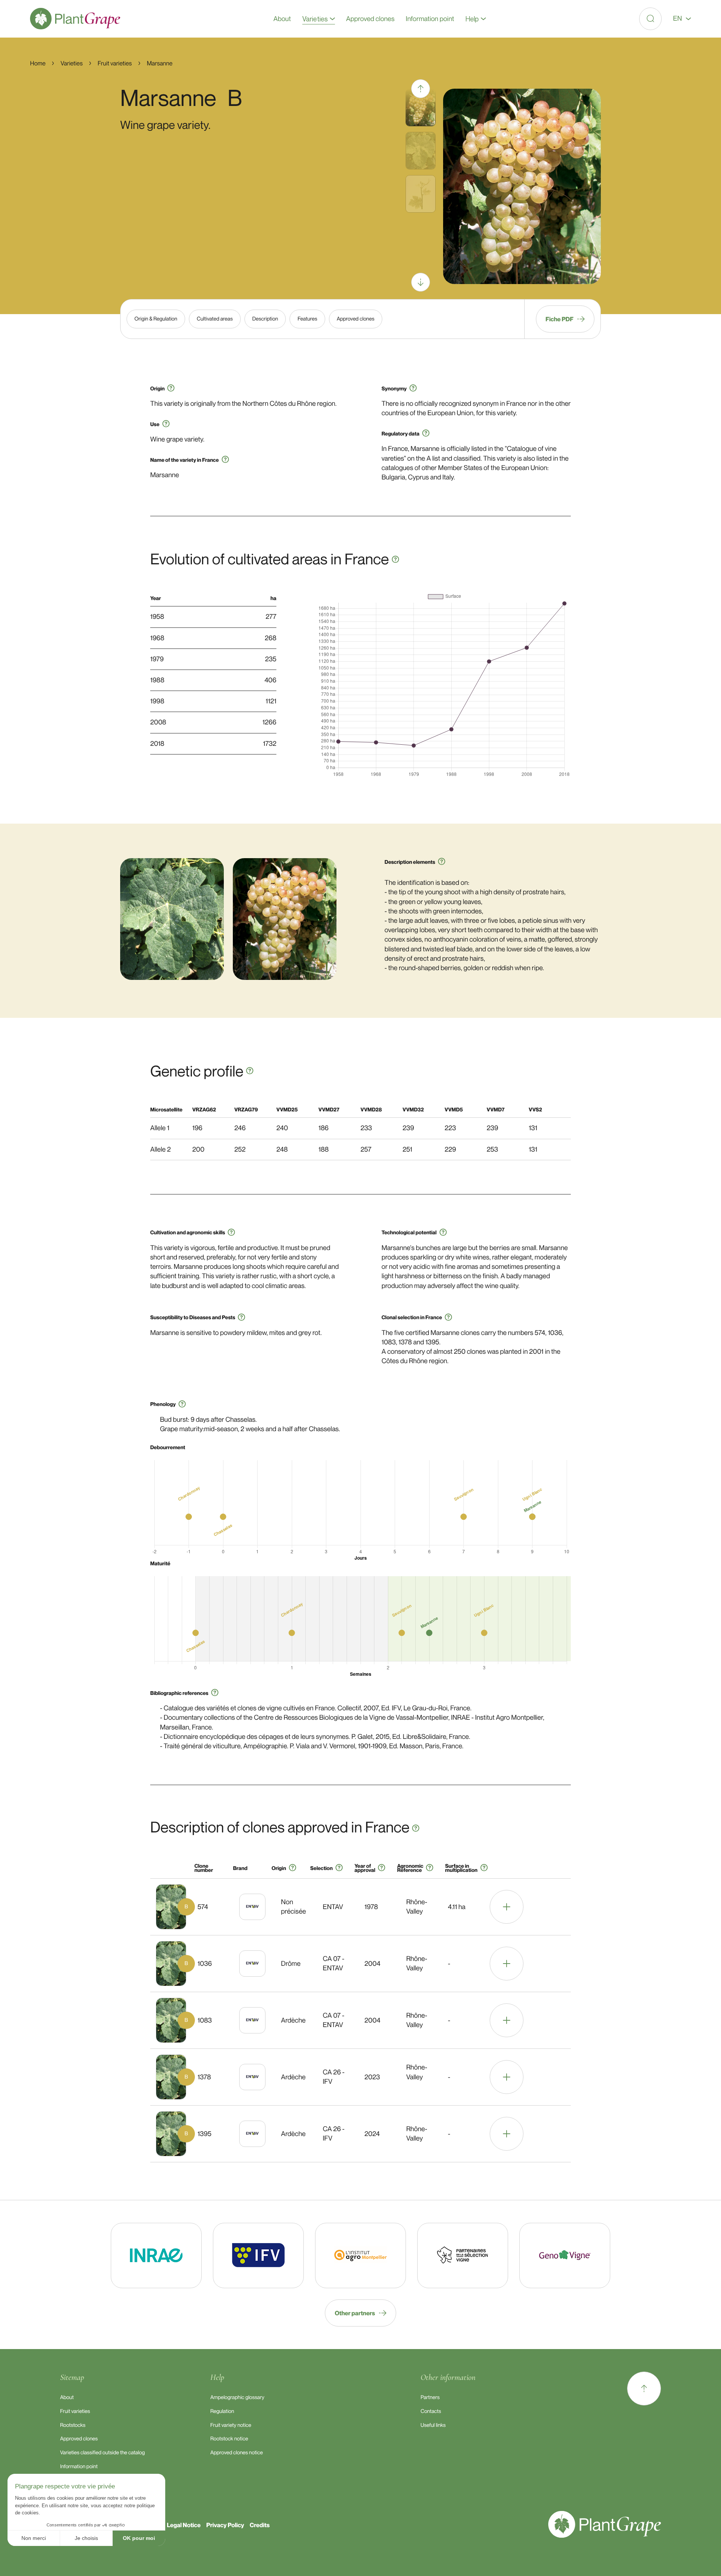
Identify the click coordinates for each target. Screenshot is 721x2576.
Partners (430, 2397)
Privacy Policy (225, 2525)
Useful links (433, 2425)
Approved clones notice (237, 2453)
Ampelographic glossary (237, 2397)
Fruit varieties (75, 2411)
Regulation (222, 2411)
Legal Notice (184, 2525)
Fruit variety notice (231, 2425)
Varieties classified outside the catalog (103, 2453)
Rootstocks (73, 2425)
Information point (79, 2466)
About (67, 2397)
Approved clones (79, 2439)
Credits (260, 2525)
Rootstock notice (229, 2439)
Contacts (431, 2411)
